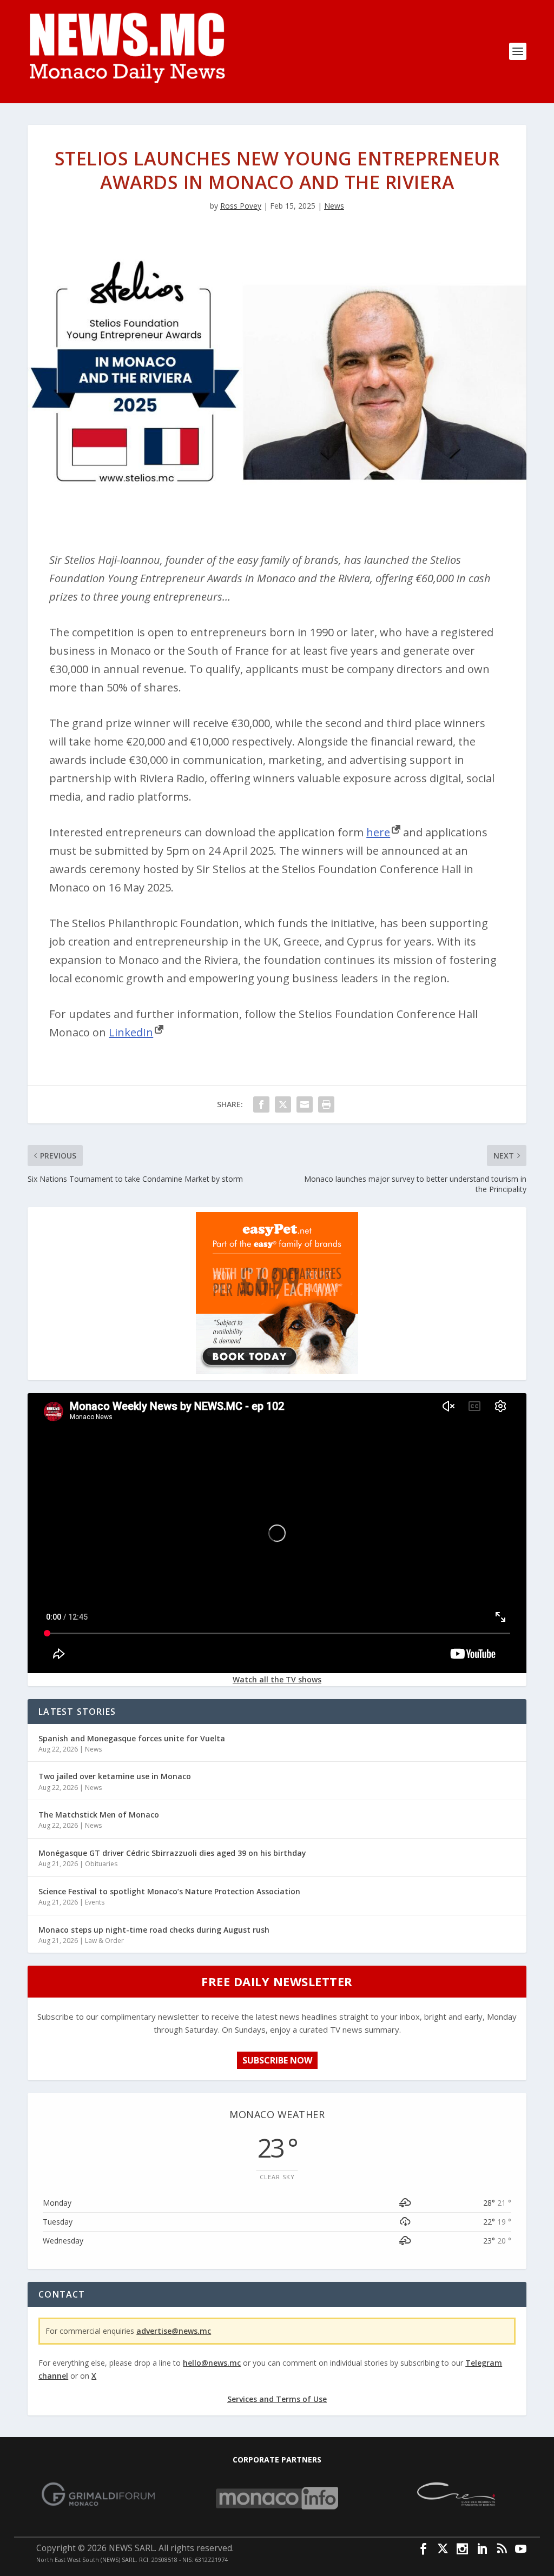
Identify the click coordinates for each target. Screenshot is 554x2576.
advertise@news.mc (174, 2331)
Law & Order (104, 1941)
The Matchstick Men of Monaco (99, 1815)
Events (95, 1902)
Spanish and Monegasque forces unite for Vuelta (132, 1738)
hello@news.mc (212, 2363)
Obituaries (101, 1864)
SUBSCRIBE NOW (277, 2060)
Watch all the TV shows (277, 1679)
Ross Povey (241, 206)
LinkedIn (131, 1032)
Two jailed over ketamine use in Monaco (115, 1776)
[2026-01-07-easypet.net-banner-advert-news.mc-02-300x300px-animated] (277, 1371)
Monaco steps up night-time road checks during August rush (154, 1930)
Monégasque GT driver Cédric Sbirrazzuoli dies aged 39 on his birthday (172, 1853)
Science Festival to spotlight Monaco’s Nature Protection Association (169, 1891)
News (334, 206)
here (378, 832)
